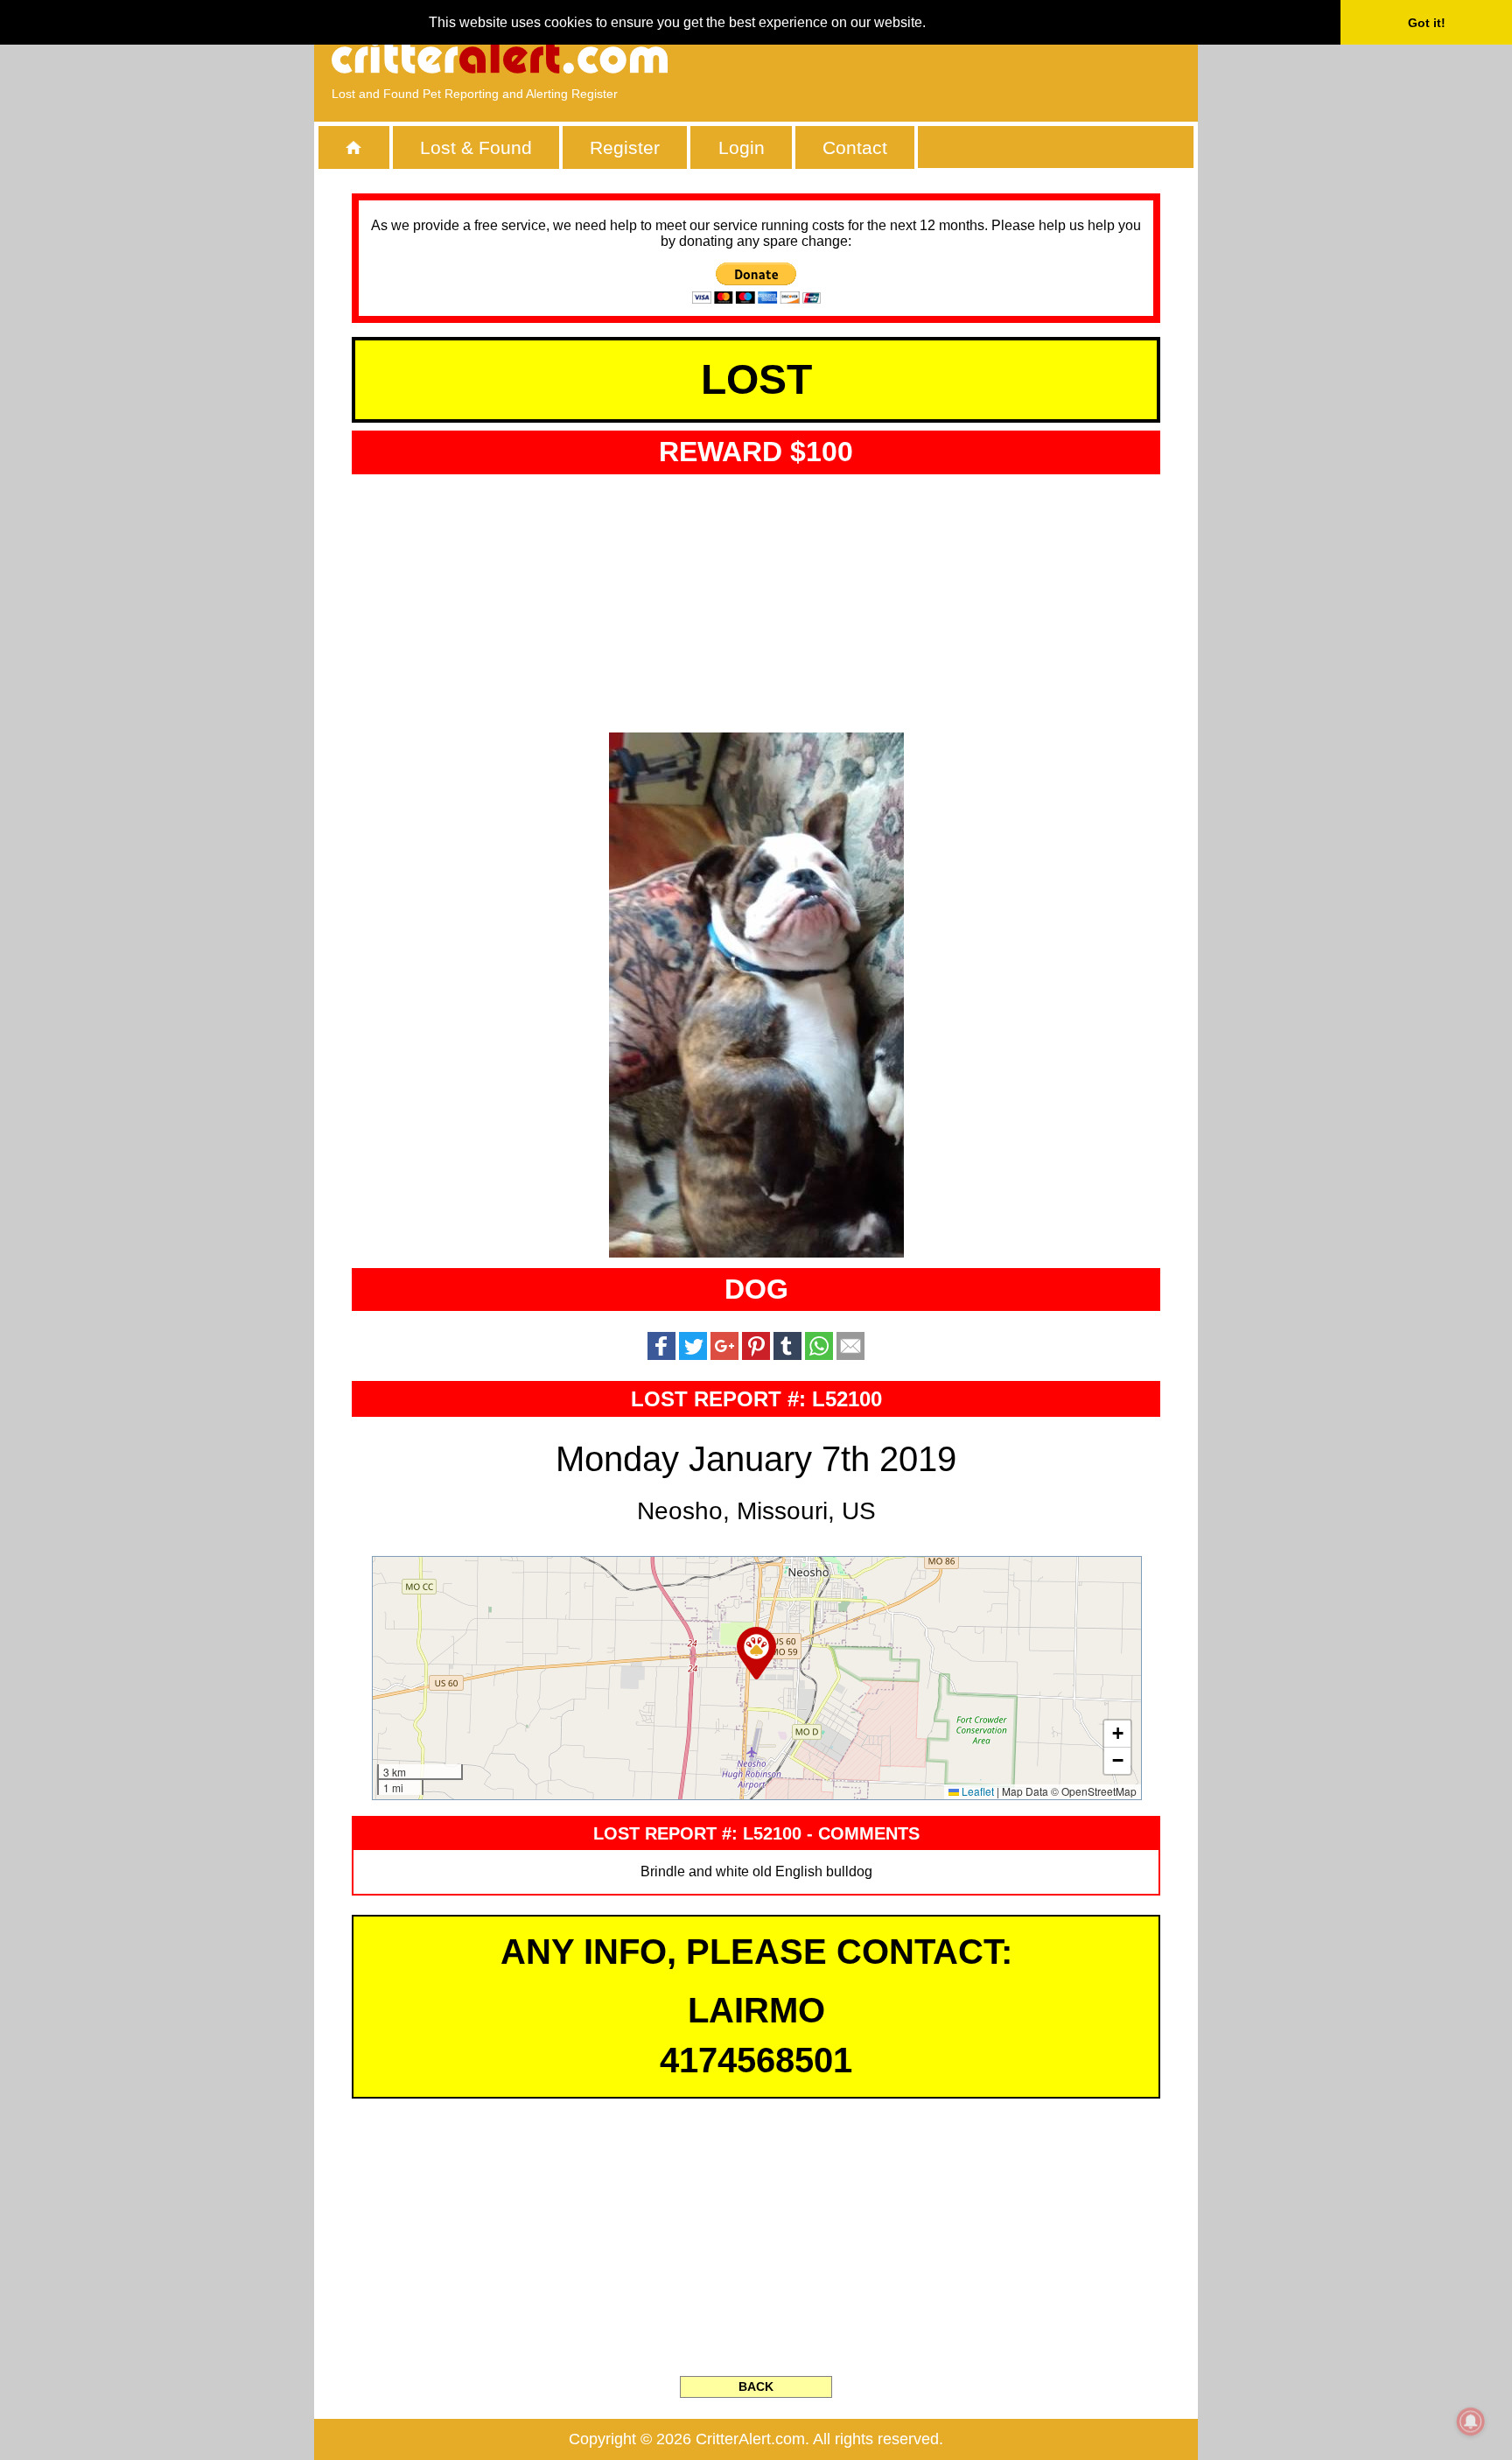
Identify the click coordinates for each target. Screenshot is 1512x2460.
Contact (855, 147)
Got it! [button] (1427, 23)
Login (742, 147)
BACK (756, 2386)
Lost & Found (476, 147)
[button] (756, 1653)
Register (625, 147)
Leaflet (976, 1791)
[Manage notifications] (1471, 2421)
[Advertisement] (979, 57)
